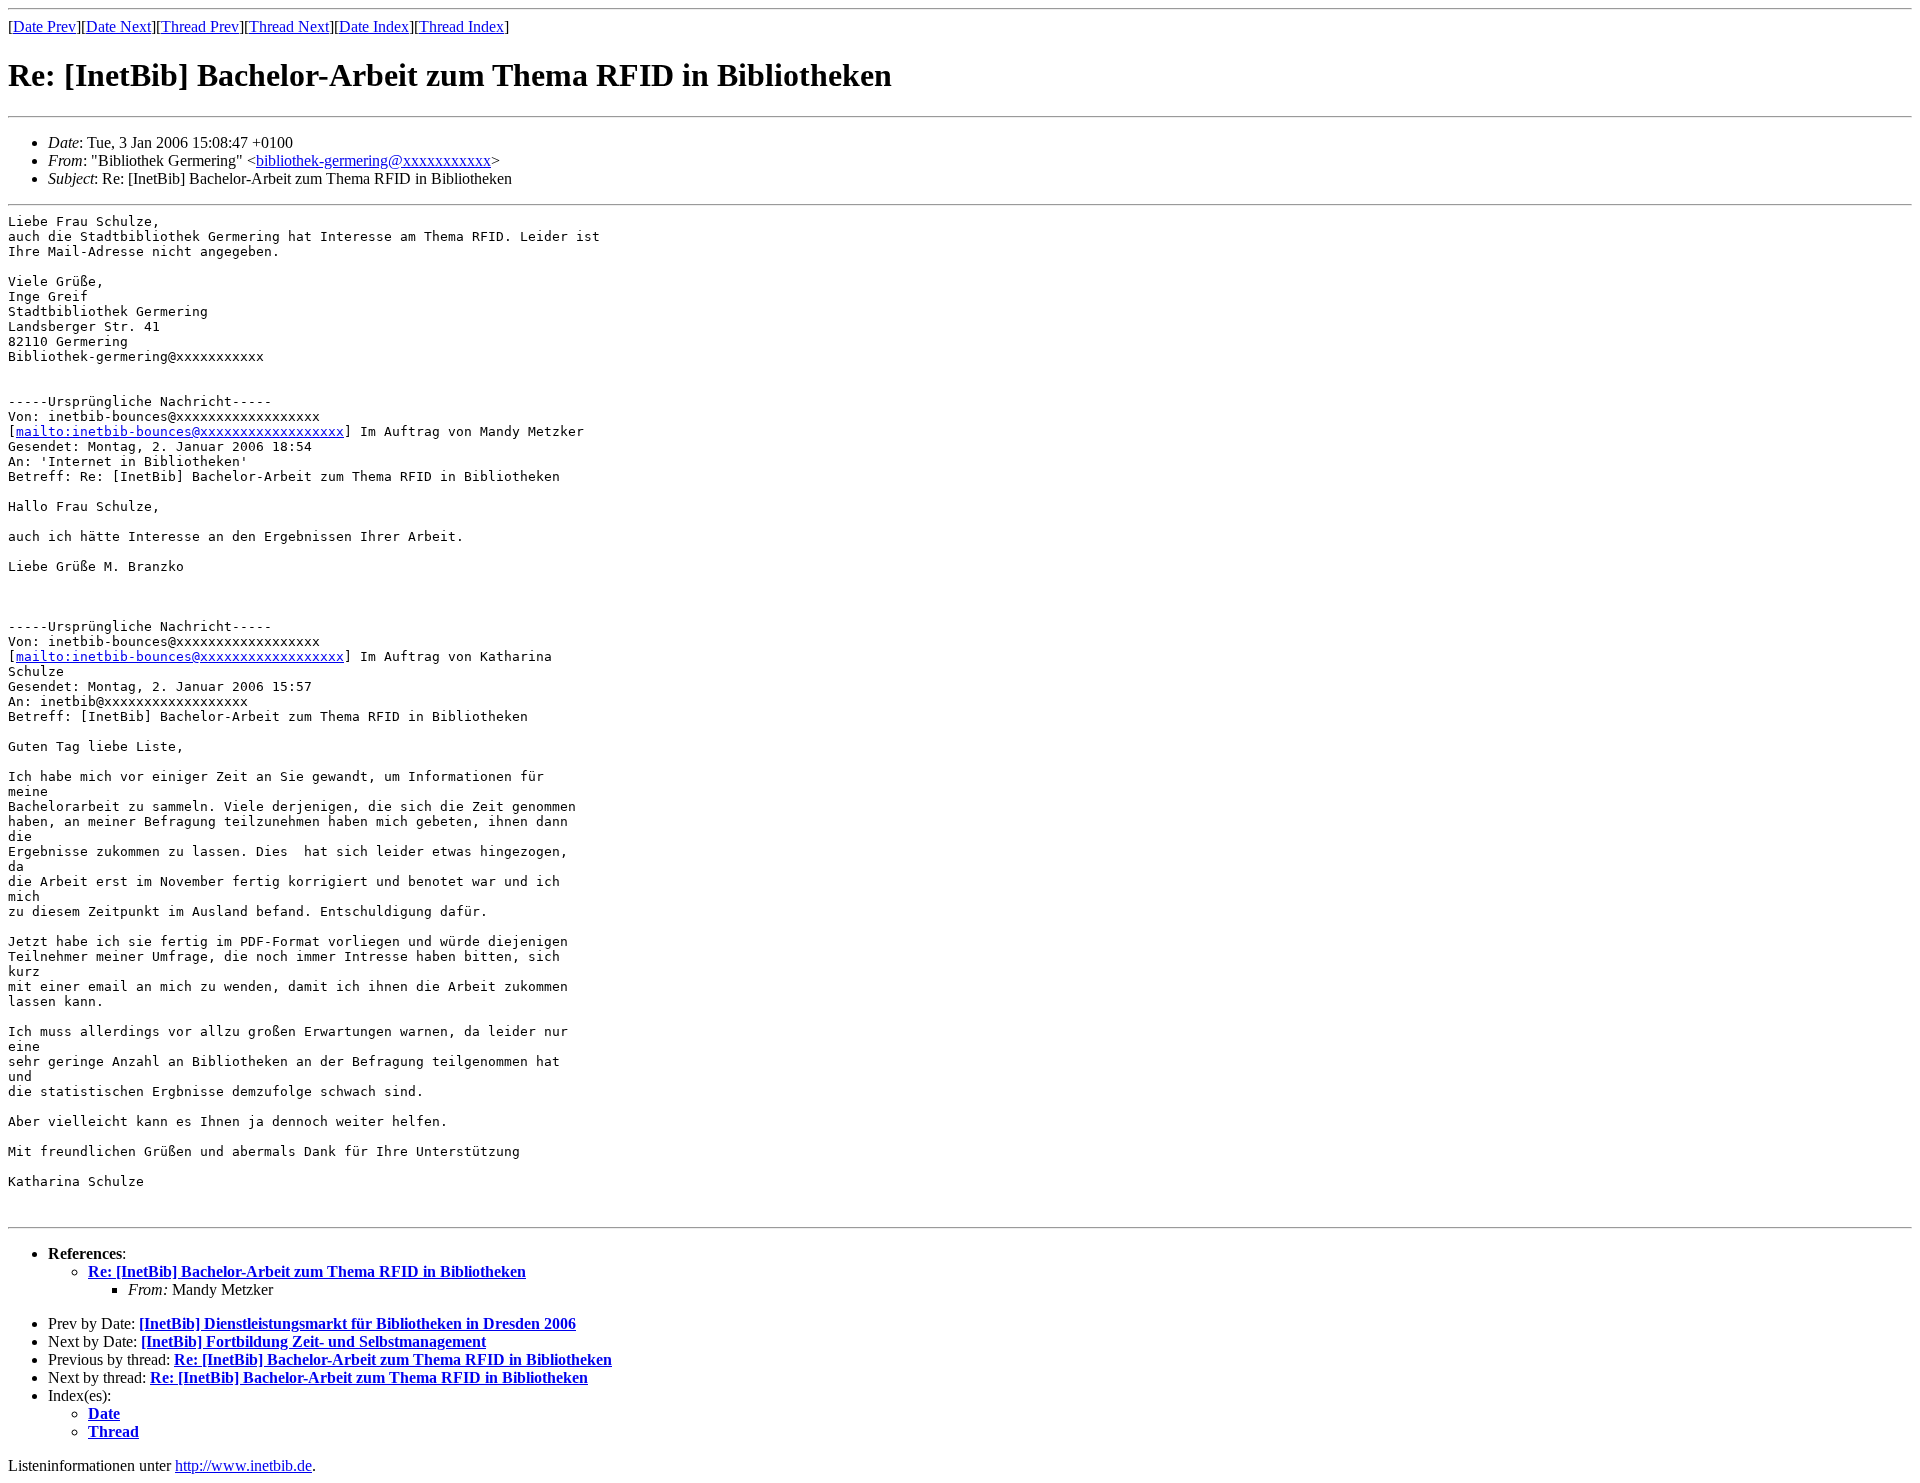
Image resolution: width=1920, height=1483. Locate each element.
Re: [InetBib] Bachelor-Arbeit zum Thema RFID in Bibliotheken (307, 1271)
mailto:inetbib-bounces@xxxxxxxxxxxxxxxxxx (180, 431)
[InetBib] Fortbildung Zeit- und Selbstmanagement (313, 1341)
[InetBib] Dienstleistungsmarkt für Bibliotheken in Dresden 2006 (357, 1323)
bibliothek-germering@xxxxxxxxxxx (373, 160)
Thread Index (461, 26)
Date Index (374, 26)
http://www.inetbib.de (243, 1465)
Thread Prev (200, 26)
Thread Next (289, 26)
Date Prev (44, 26)
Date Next (118, 26)
